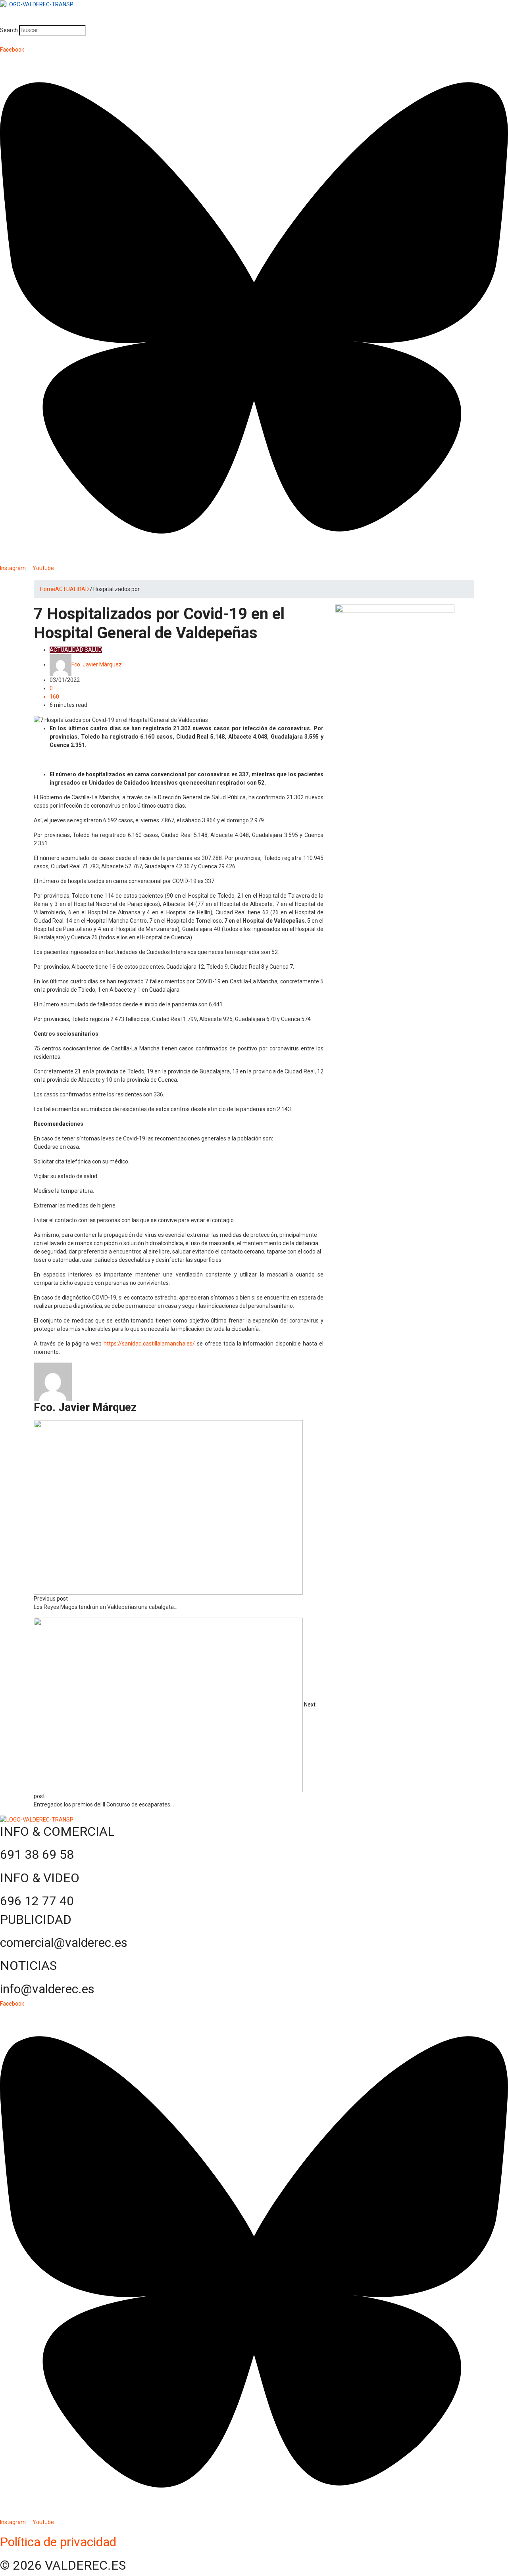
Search (9, 30)
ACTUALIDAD (72, 589)
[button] (254, 21)
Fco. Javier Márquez (97, 664)
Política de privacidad (58, 2542)
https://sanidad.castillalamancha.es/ (149, 1344)
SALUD (93, 650)
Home (48, 589)
